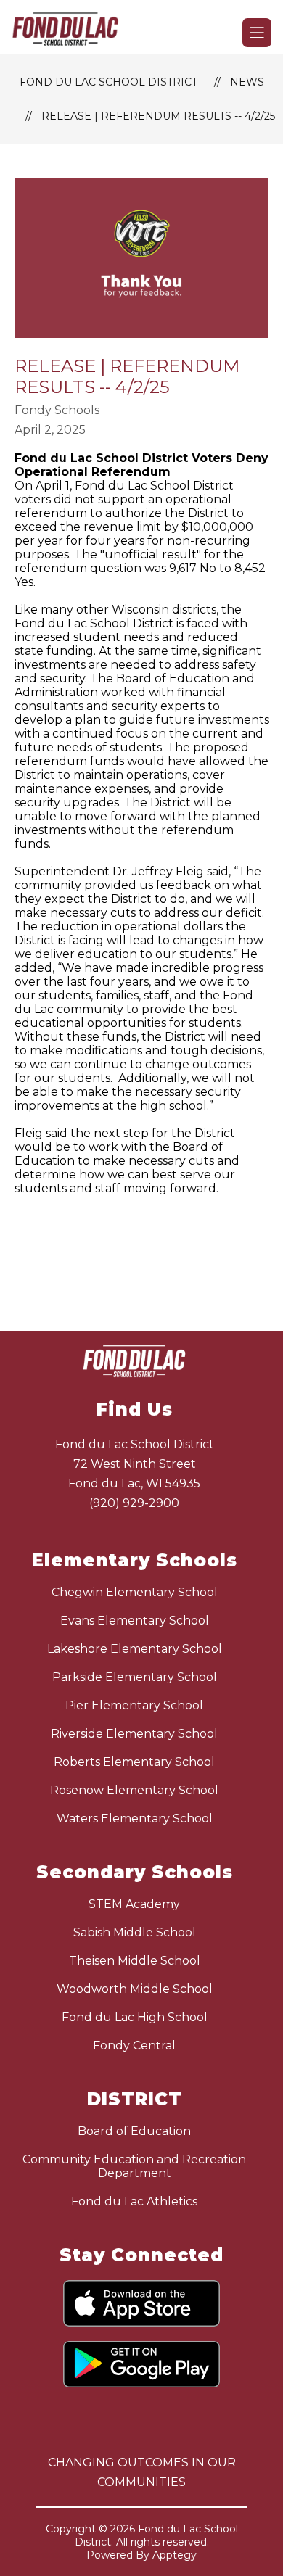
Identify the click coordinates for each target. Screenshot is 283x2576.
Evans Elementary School (135, 1621)
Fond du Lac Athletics (134, 2201)
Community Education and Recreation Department (134, 2166)
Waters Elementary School (135, 1819)
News (247, 82)
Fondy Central (134, 2045)
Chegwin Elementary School (135, 1592)
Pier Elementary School (134, 1705)
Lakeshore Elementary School (135, 1649)
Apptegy (175, 2555)
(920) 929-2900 (134, 1503)
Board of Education (134, 2131)
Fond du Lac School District (108, 82)
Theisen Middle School (135, 1961)
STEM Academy (134, 1904)
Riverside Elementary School (134, 1734)
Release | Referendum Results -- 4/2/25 (158, 116)
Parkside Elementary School (135, 1677)
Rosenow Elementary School (134, 1790)
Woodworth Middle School (135, 1989)
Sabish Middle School (135, 1932)
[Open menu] (257, 33)
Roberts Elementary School (134, 1762)
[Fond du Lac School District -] (71, 33)
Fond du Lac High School (135, 2017)
